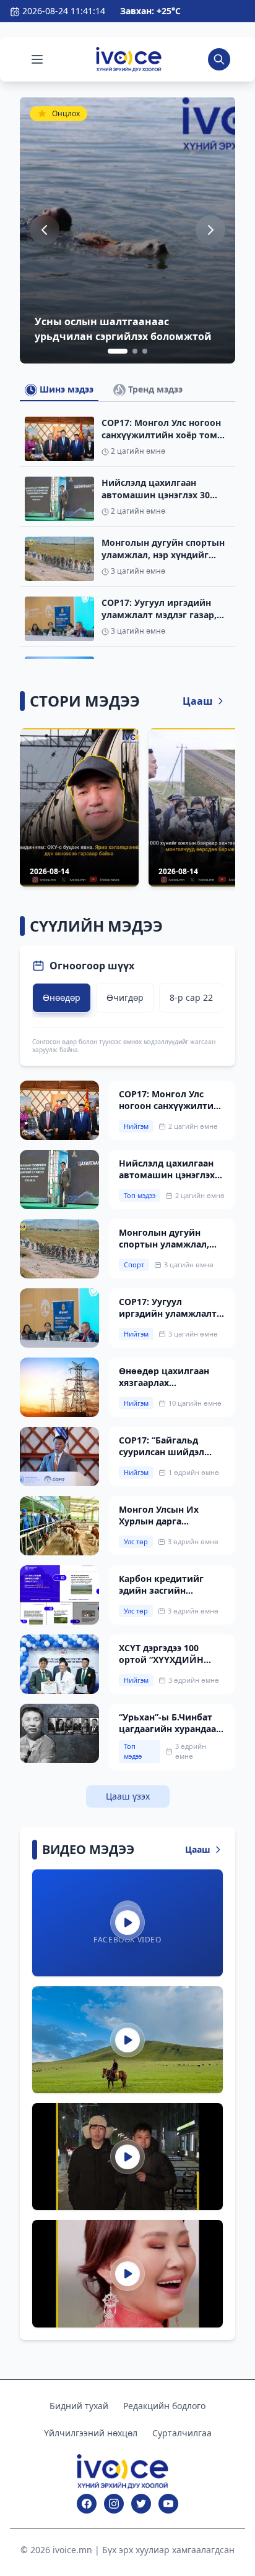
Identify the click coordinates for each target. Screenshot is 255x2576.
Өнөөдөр (62, 997)
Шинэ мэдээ (65, 389)
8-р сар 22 (191, 997)
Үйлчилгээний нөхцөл (91, 2433)
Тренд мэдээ (154, 389)
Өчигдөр (125, 997)
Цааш (198, 701)
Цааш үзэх (128, 1796)
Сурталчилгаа (182, 2433)
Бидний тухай (79, 2406)
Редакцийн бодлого (164, 2406)
